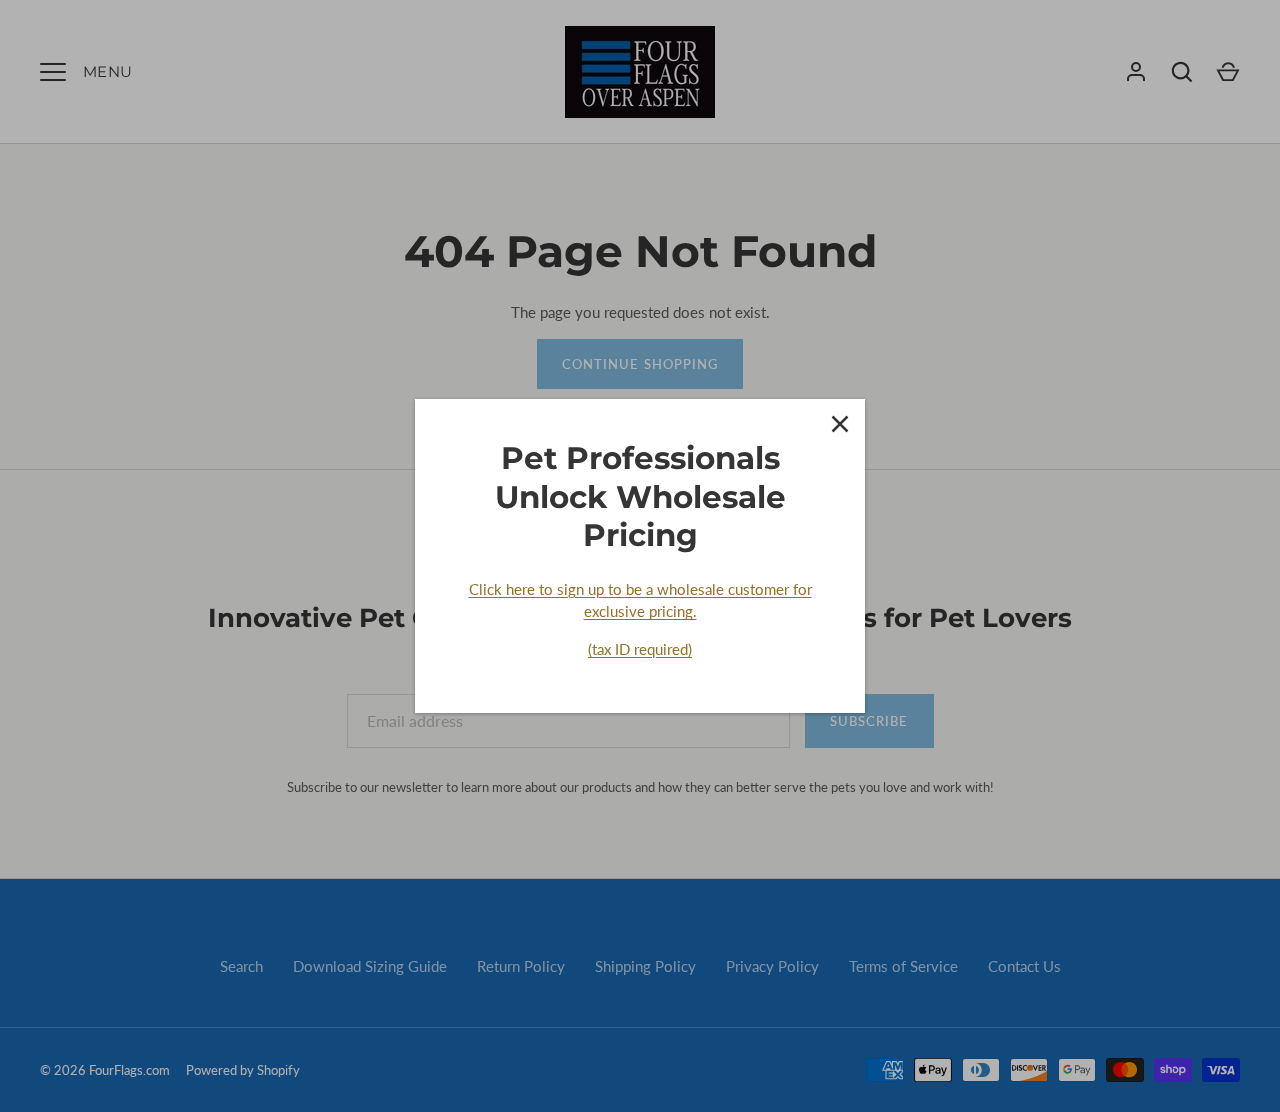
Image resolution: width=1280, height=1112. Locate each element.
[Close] (840, 424)
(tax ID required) (640, 649)
